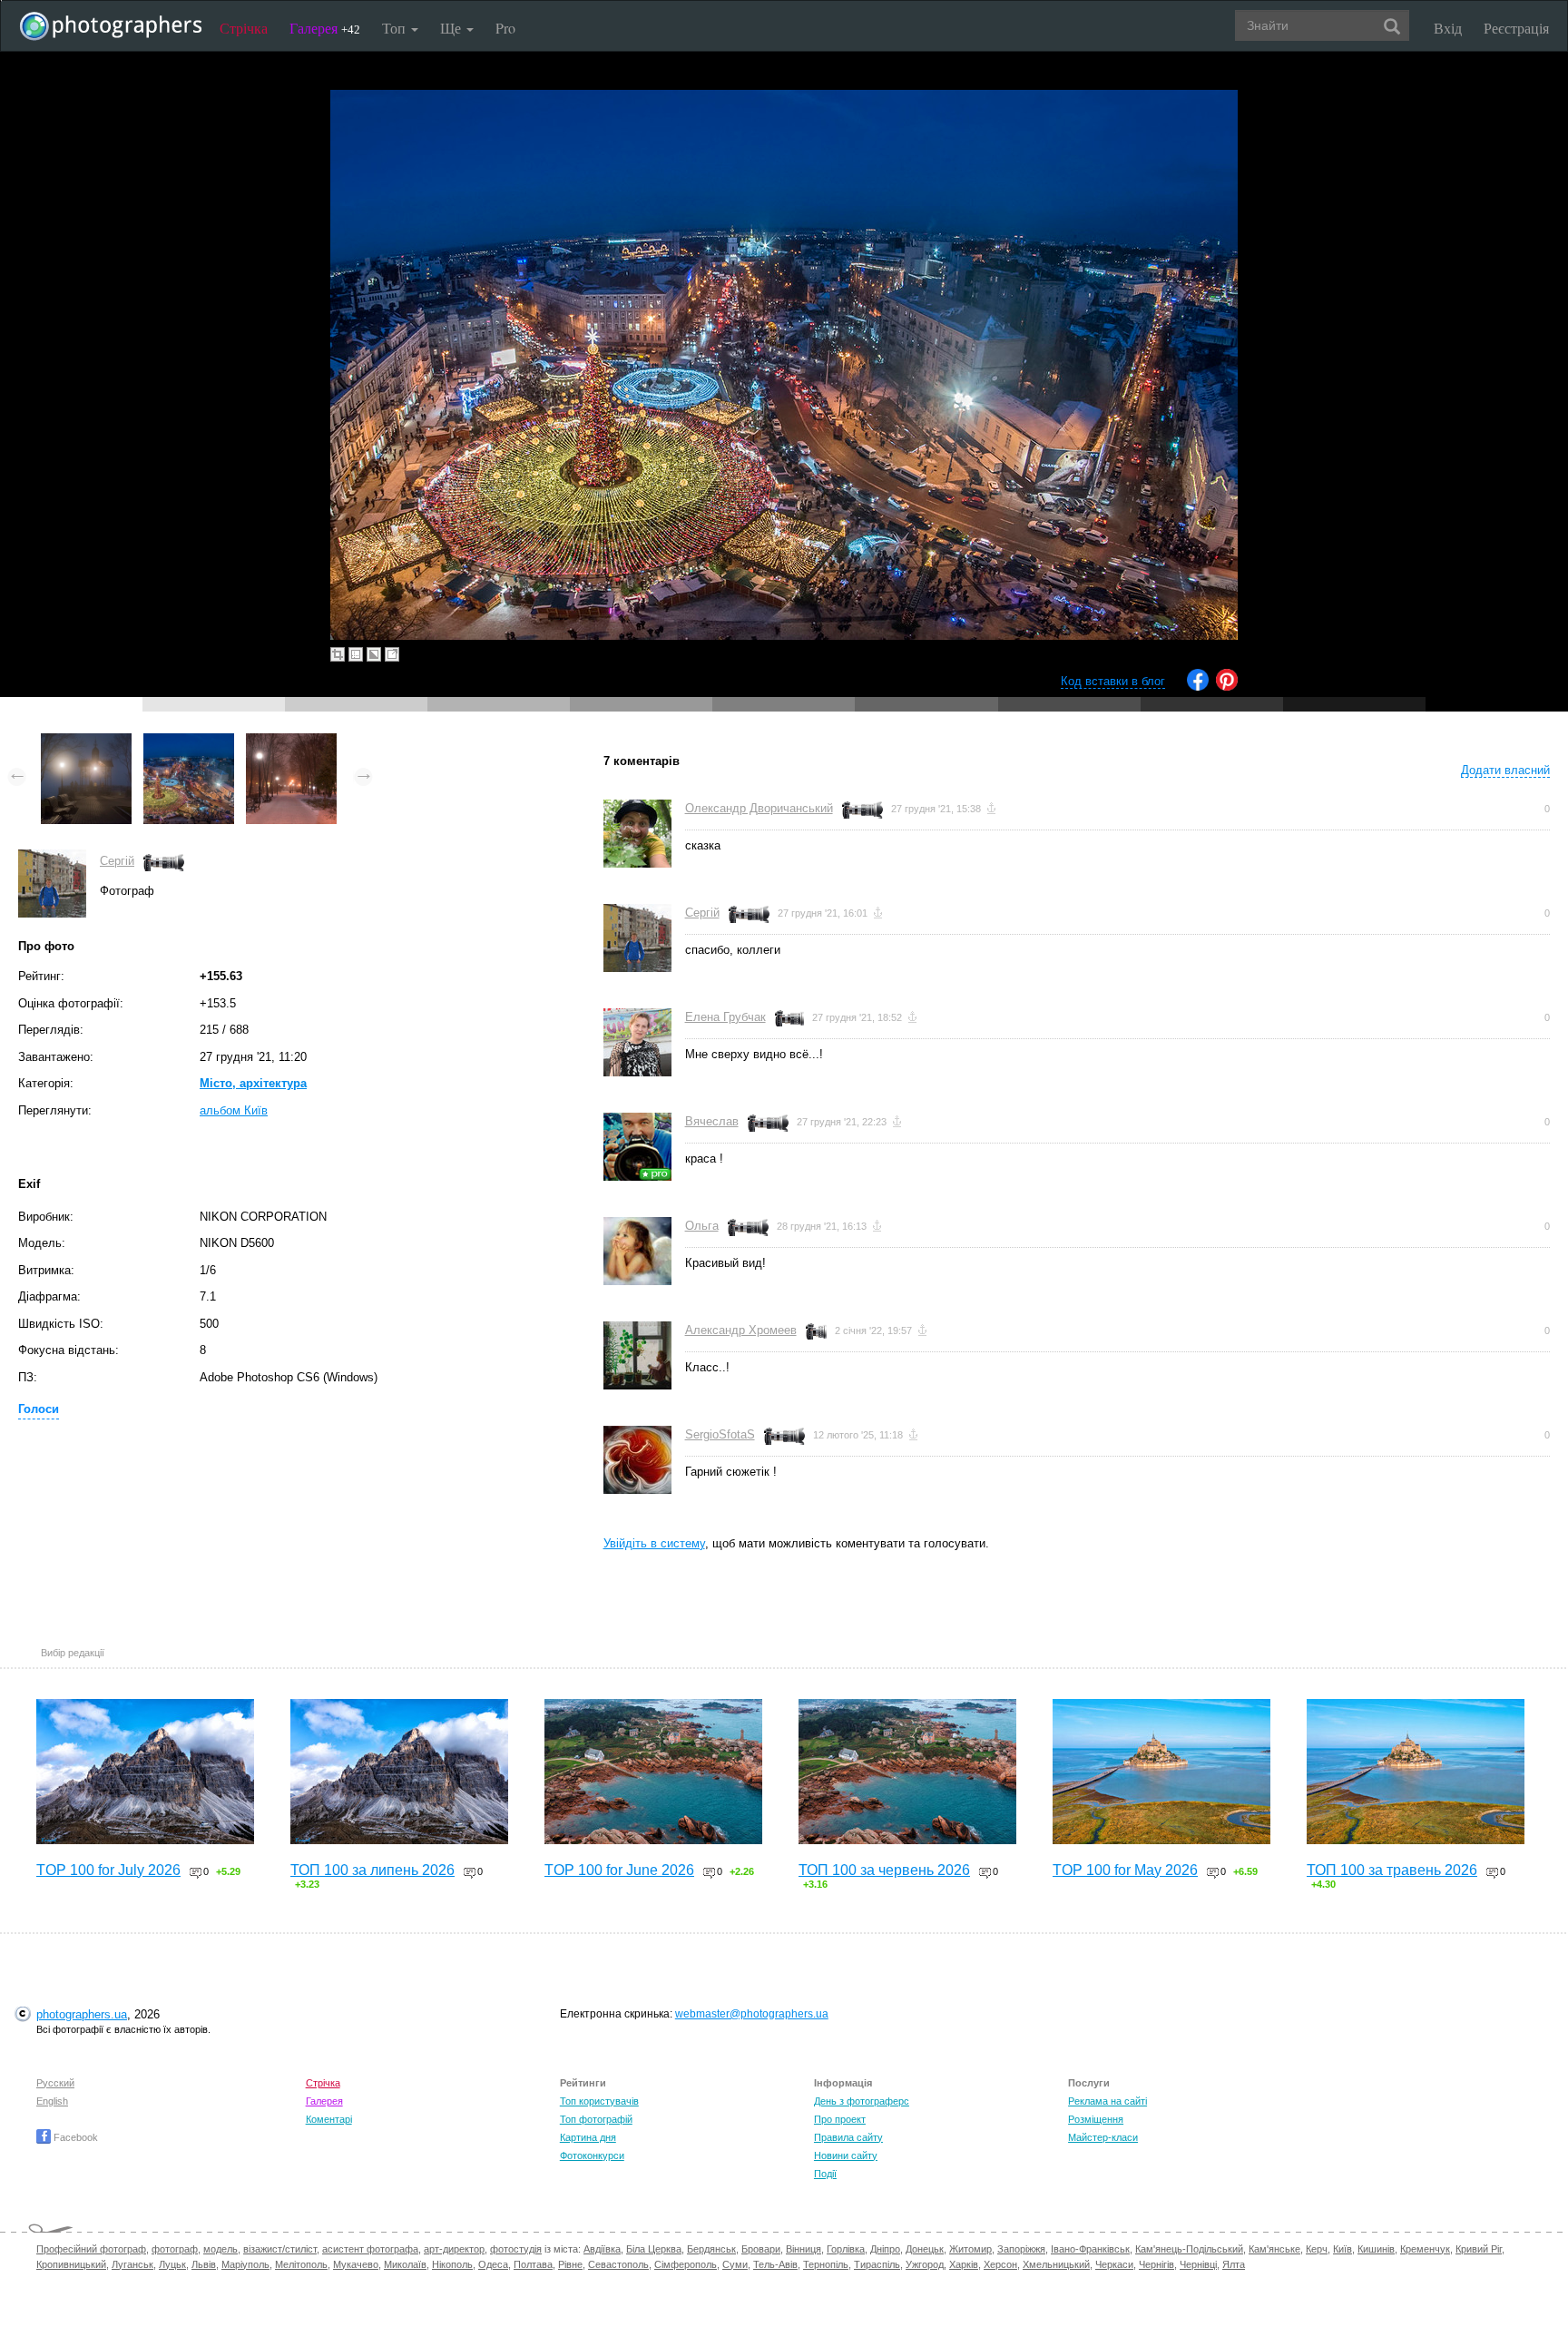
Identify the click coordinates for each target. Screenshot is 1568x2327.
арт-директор (454, 2249)
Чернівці (1198, 2264)
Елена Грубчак (725, 1017)
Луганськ (132, 2264)
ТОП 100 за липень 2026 (372, 1870)
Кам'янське (1274, 2249)
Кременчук (1425, 2249)
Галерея (325, 28)
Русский (55, 2083)
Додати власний (1505, 770)
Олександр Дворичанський (759, 808)
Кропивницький (71, 2264)
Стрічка (244, 28)
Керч (1317, 2249)
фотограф (175, 2249)
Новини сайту (846, 2155)
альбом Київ (234, 1110)
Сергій (117, 861)
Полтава (533, 2264)
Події (825, 2174)
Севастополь (618, 2264)
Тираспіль (877, 2264)
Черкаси (1114, 2264)
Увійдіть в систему (654, 1543)
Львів (204, 2264)
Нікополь (452, 2264)
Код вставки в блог (1113, 681)
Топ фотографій (596, 2119)
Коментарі (329, 2119)
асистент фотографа (370, 2249)
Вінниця (804, 2249)
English (52, 2101)
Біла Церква (654, 2249)
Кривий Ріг (1479, 2249)
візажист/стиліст (280, 2249)
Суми (735, 2264)
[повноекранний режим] (392, 654)
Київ (1343, 2249)
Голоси (39, 1409)
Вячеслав (712, 1121)
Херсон (1000, 2264)
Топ (396, 28)
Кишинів (1376, 2249)
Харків (964, 2264)
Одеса (493, 2264)
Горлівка (846, 2249)
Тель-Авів (775, 2264)
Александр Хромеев (741, 1330)
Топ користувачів (599, 2101)
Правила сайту (848, 2137)
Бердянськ (711, 2249)
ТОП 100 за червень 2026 (884, 1870)
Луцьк (172, 2264)
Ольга (702, 1226)
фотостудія (516, 2249)
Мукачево (356, 2264)
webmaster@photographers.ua (752, 2014)
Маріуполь (245, 2264)
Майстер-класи (1103, 2137)
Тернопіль (826, 2264)
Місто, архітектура (253, 1083)
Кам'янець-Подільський (1189, 2249)
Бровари (761, 2249)
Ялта (1234, 2264)
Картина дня (588, 2137)
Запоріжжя (1021, 2249)
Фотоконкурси (592, 2155)
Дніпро (885, 2249)
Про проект (840, 2119)
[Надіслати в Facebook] (1198, 687)
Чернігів (1156, 2264)
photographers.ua (82, 2014)
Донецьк (925, 2249)
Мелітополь (301, 2264)
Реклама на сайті (1107, 2101)
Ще (452, 28)
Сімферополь (686, 2264)
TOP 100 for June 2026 (619, 1870)
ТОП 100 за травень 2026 (1392, 1870)
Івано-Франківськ (1090, 2249)
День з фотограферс (862, 2101)
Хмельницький (1056, 2264)
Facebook (74, 2137)
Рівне (570, 2264)
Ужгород (925, 2264)
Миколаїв (405, 2264)
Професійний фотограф (91, 2249)
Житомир (970, 2249)
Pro (505, 28)
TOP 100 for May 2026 (1125, 1870)
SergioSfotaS (720, 1434)
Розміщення (1096, 2119)
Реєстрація (1516, 28)
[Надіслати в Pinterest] (1227, 687)
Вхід (1448, 28)
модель (220, 2249)
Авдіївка (602, 2249)
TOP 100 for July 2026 (108, 1870)
